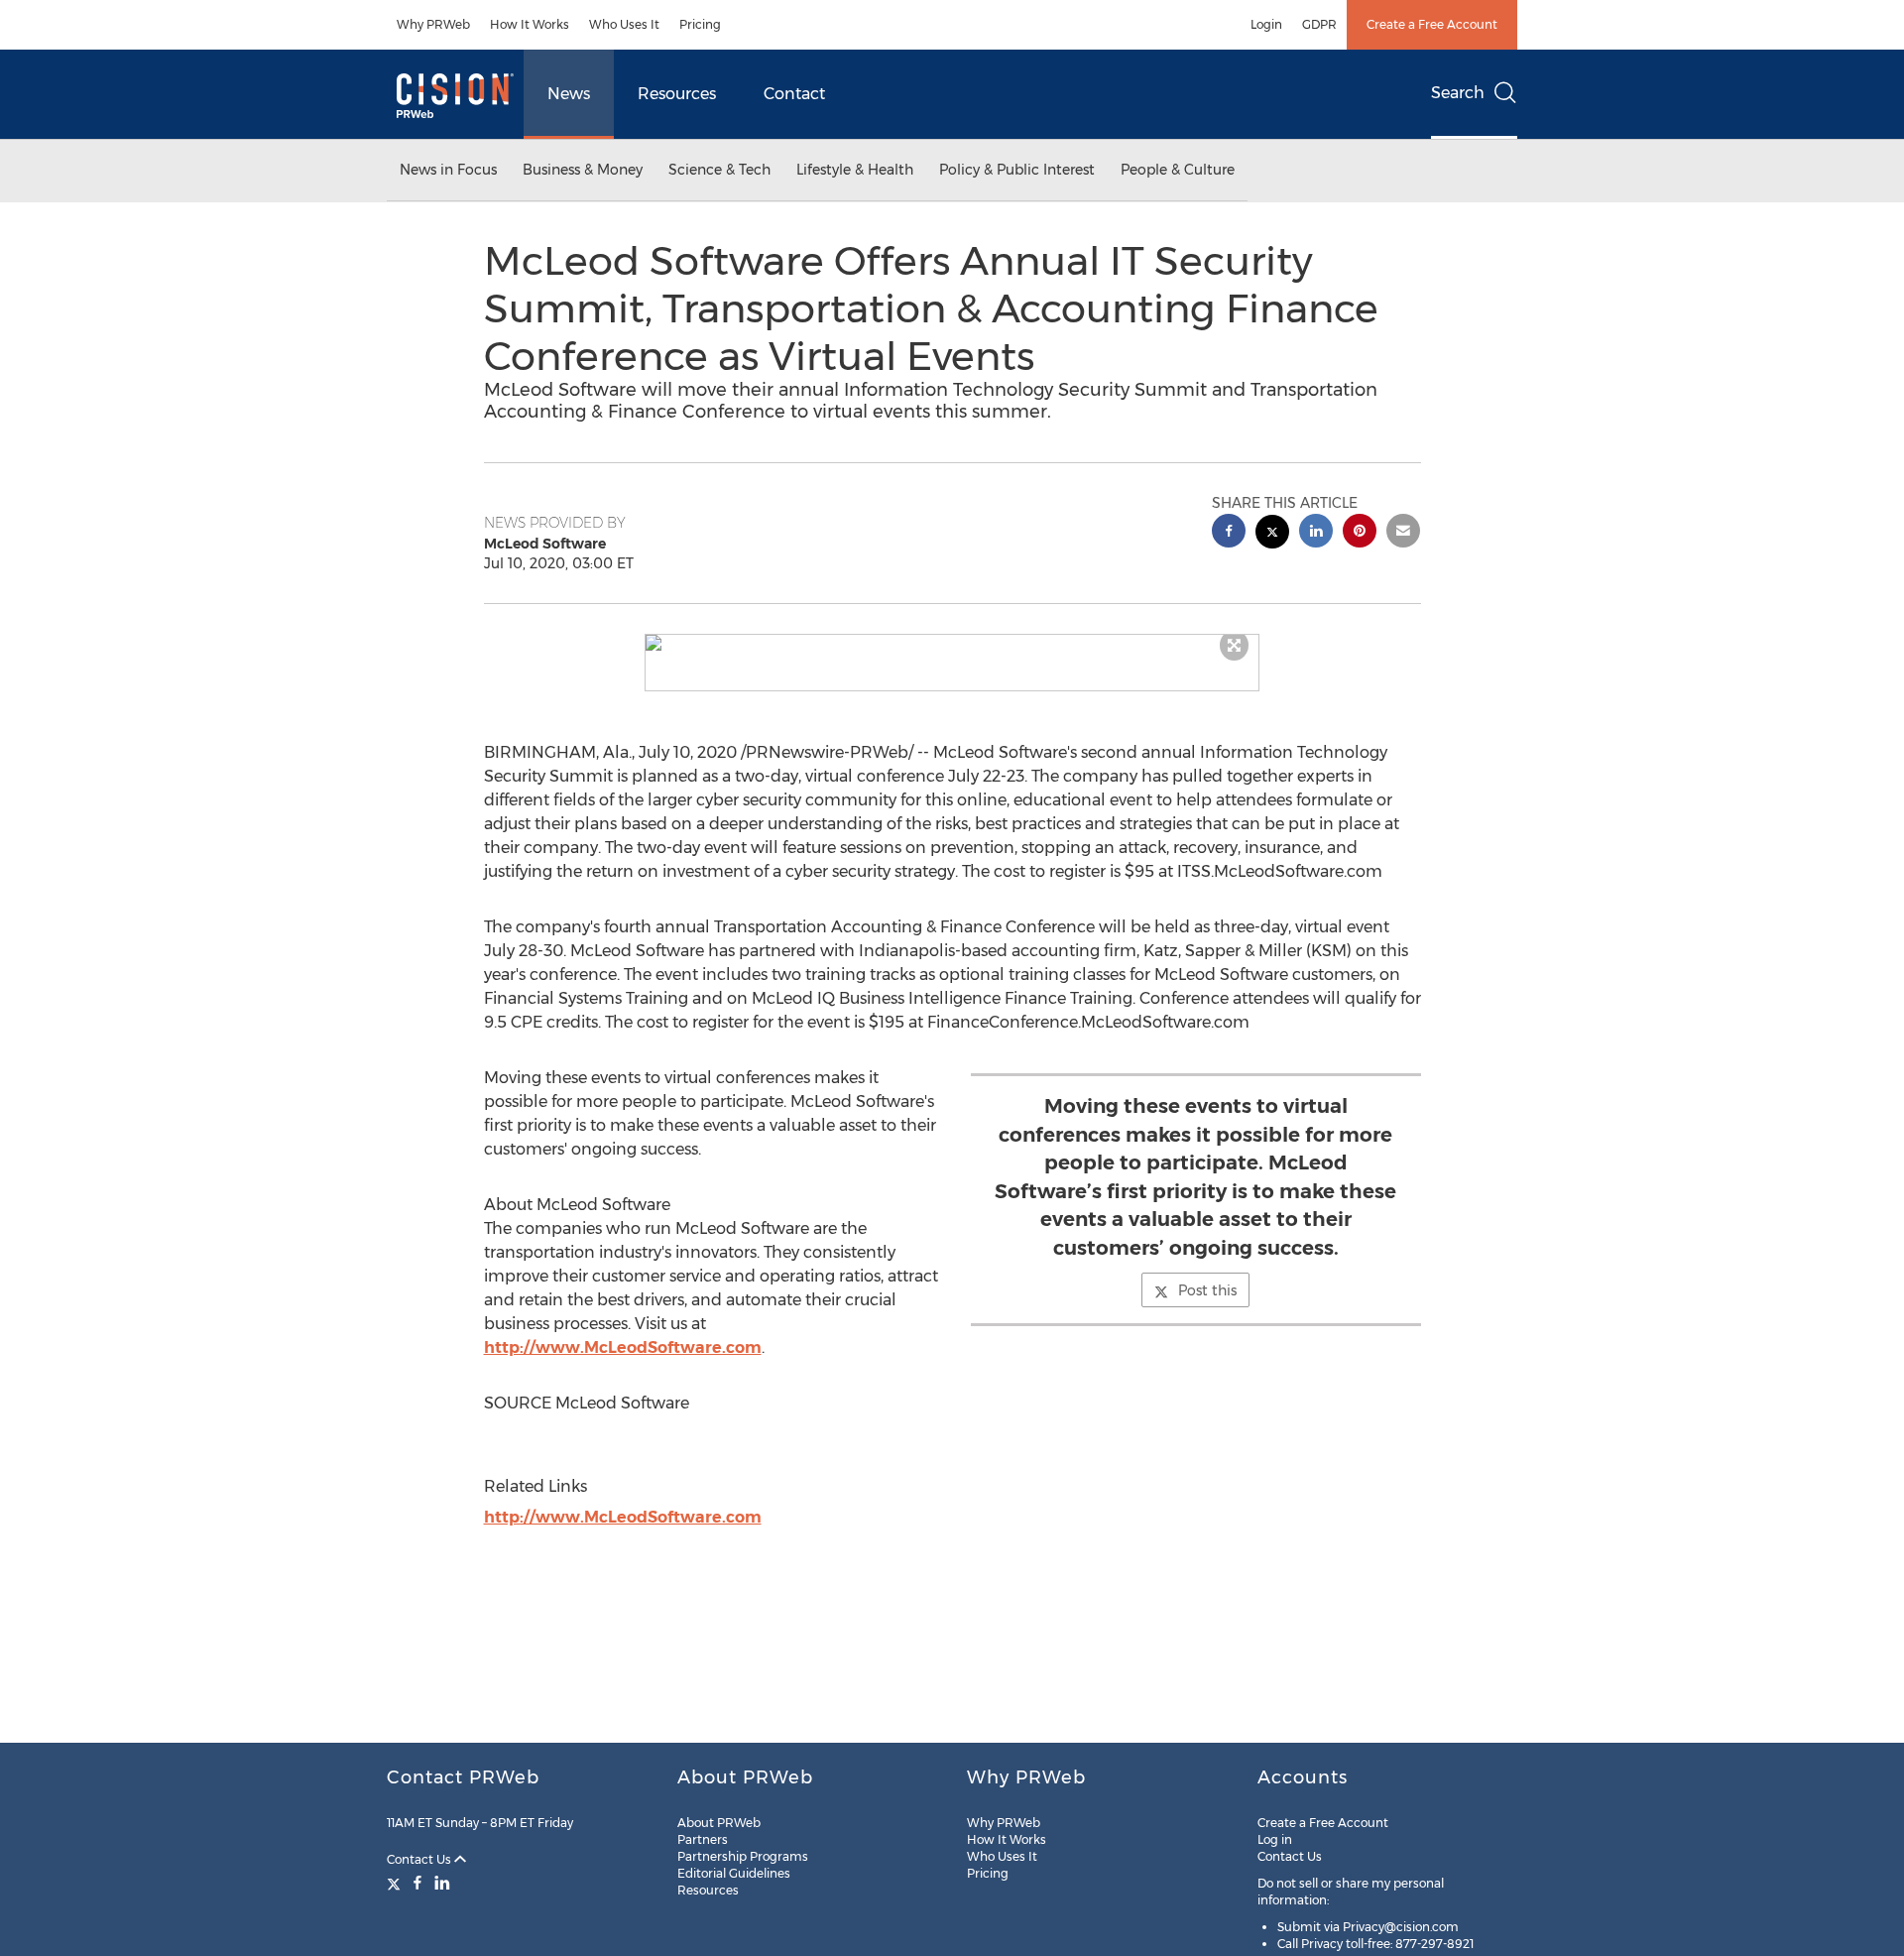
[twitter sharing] (1272, 534)
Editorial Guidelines (734, 1873)
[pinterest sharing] (1360, 533)
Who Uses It (624, 24)
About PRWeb (719, 1823)
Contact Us (420, 1859)
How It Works (530, 24)
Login (1266, 24)
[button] (952, 643)
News (569, 94)
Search (1458, 93)
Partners (703, 1839)
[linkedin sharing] (1316, 533)
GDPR (1319, 24)
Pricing (700, 24)
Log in (1275, 1839)
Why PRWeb (433, 24)
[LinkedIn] (442, 1883)
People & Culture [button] (1178, 170)
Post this (1207, 1290)
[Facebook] (417, 1883)
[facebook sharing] (1229, 533)
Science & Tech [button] (719, 170)
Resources (677, 94)
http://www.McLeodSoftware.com (623, 1347)
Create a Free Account (1432, 24)
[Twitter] (396, 1883)
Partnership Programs (743, 1856)
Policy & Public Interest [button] (1017, 170)
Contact (794, 94)
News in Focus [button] (448, 170)
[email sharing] (1403, 533)
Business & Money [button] (583, 170)
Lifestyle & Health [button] (855, 170)
